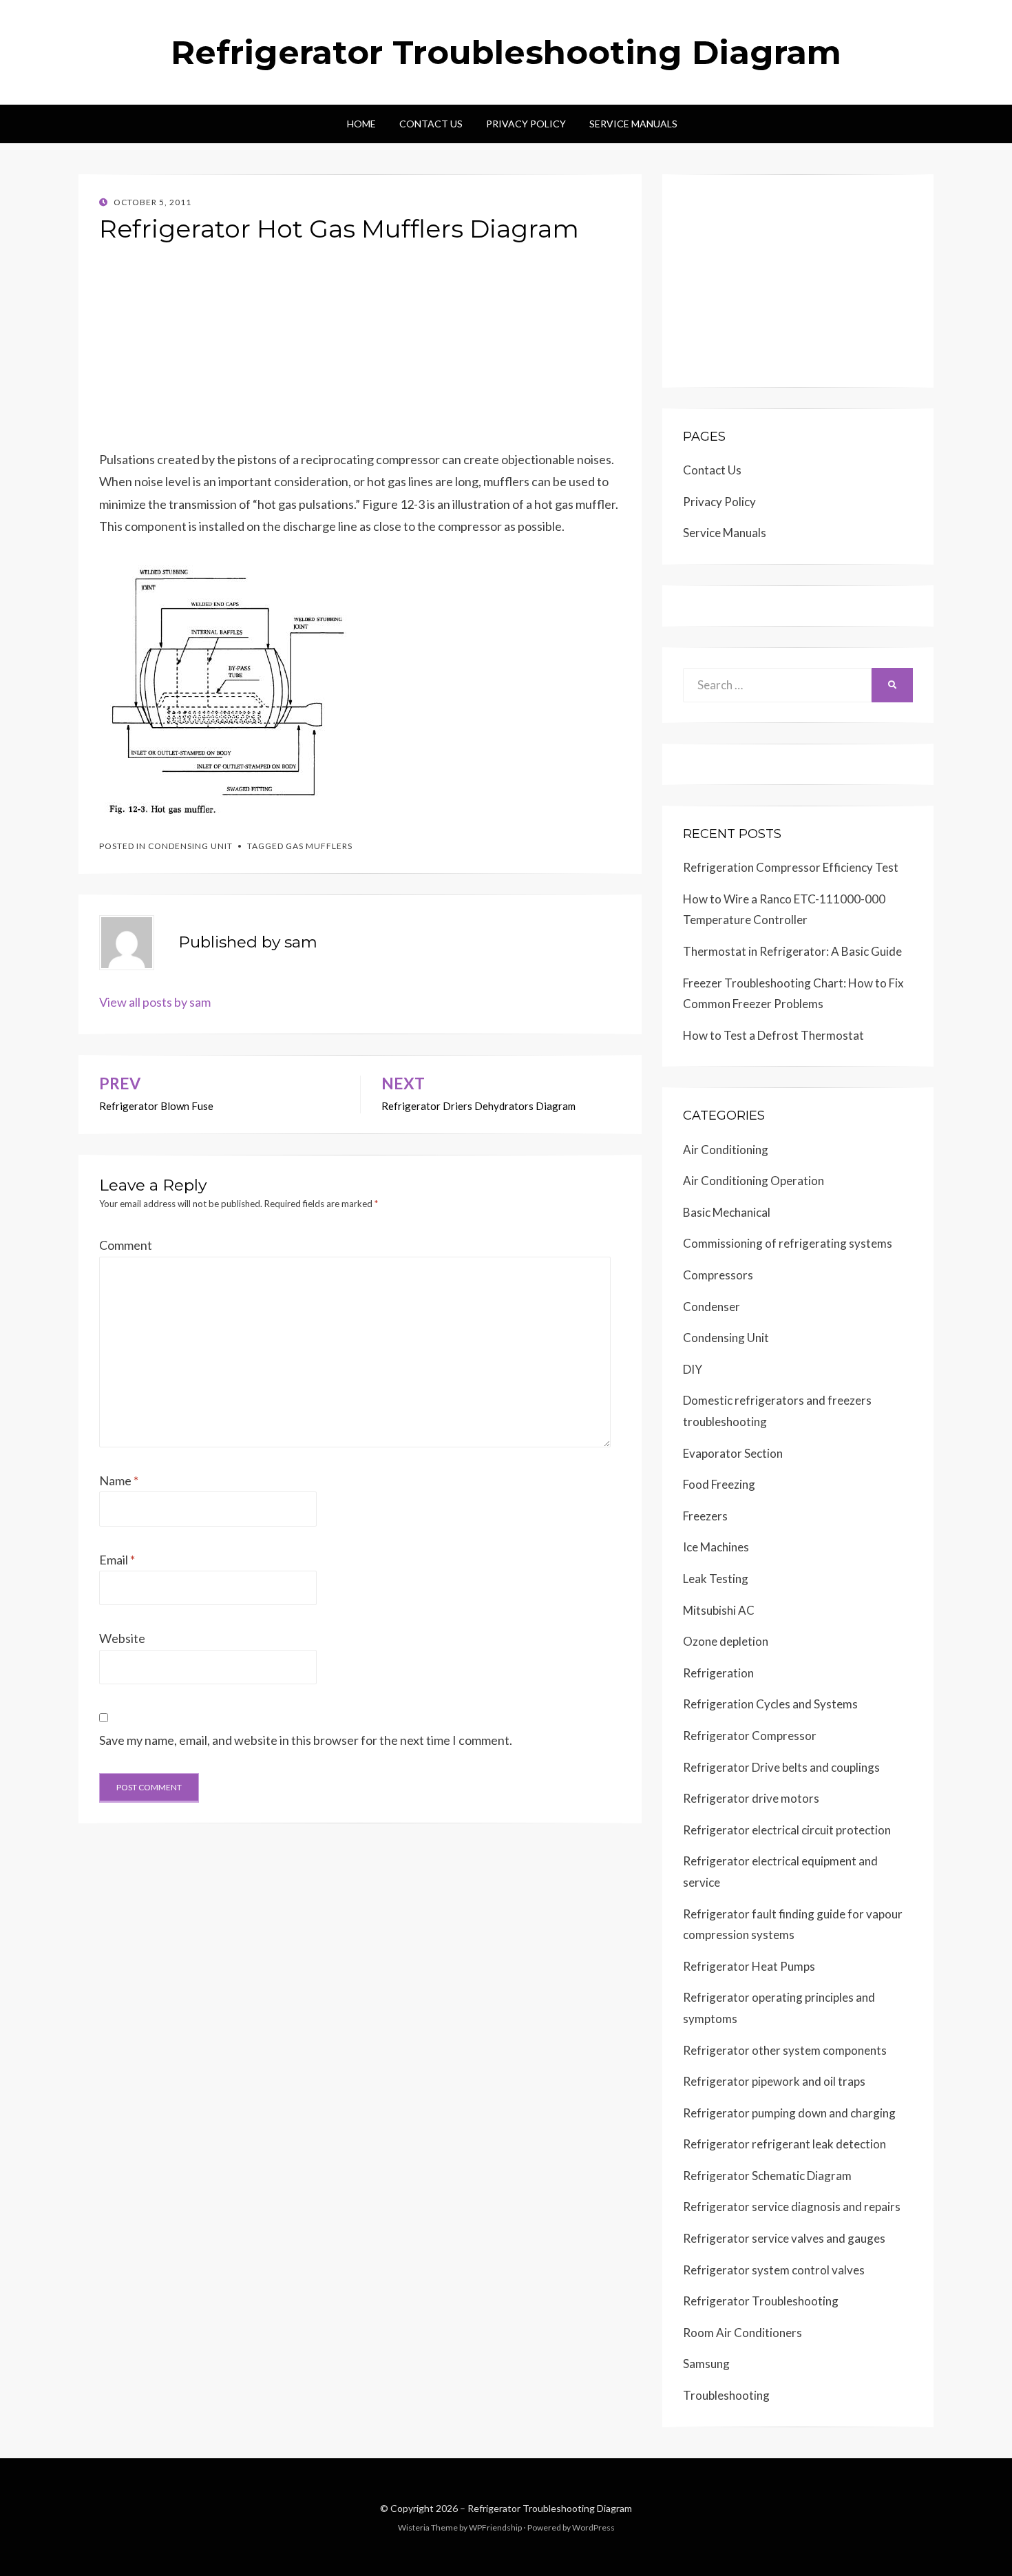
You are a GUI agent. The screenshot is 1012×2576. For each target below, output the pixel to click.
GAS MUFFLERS (319, 846)
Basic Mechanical (727, 1212)
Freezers (705, 1516)
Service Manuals (633, 124)
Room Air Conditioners (742, 2333)
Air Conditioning (726, 1150)
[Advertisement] (360, 352)
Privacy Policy (526, 124)
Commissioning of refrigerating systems (788, 1243)
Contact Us (431, 124)
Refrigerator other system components (785, 2050)
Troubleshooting (726, 2395)
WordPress (593, 2527)
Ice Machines (716, 1547)
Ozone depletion (726, 1641)
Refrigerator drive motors (751, 1798)
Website (122, 1638)
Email (117, 1560)
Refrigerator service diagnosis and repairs (792, 2207)
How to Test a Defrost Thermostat (773, 1035)
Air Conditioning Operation (753, 1181)
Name (119, 1480)
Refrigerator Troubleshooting (761, 2301)
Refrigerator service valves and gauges (784, 2238)
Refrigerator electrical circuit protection (787, 1830)
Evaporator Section (733, 1453)
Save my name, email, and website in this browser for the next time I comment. (306, 1740)
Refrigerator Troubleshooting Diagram (506, 52)
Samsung (706, 2364)
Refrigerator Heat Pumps (749, 1966)
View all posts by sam (155, 1002)
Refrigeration (718, 1673)
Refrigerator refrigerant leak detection (784, 2144)
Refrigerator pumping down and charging (789, 2113)
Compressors (718, 1275)
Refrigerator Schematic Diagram (767, 2176)
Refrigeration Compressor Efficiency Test (791, 867)
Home (361, 124)
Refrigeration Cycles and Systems (770, 1704)
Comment (126, 1245)
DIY (693, 1369)
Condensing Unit (190, 846)
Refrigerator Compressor (750, 1736)
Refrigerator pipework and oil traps (774, 2081)
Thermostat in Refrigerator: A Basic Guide (792, 951)
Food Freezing (719, 1484)
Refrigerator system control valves (774, 2270)
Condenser (711, 1307)
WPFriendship (495, 2527)
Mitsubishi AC (719, 1610)
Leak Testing (716, 1579)
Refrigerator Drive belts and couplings (781, 1767)
